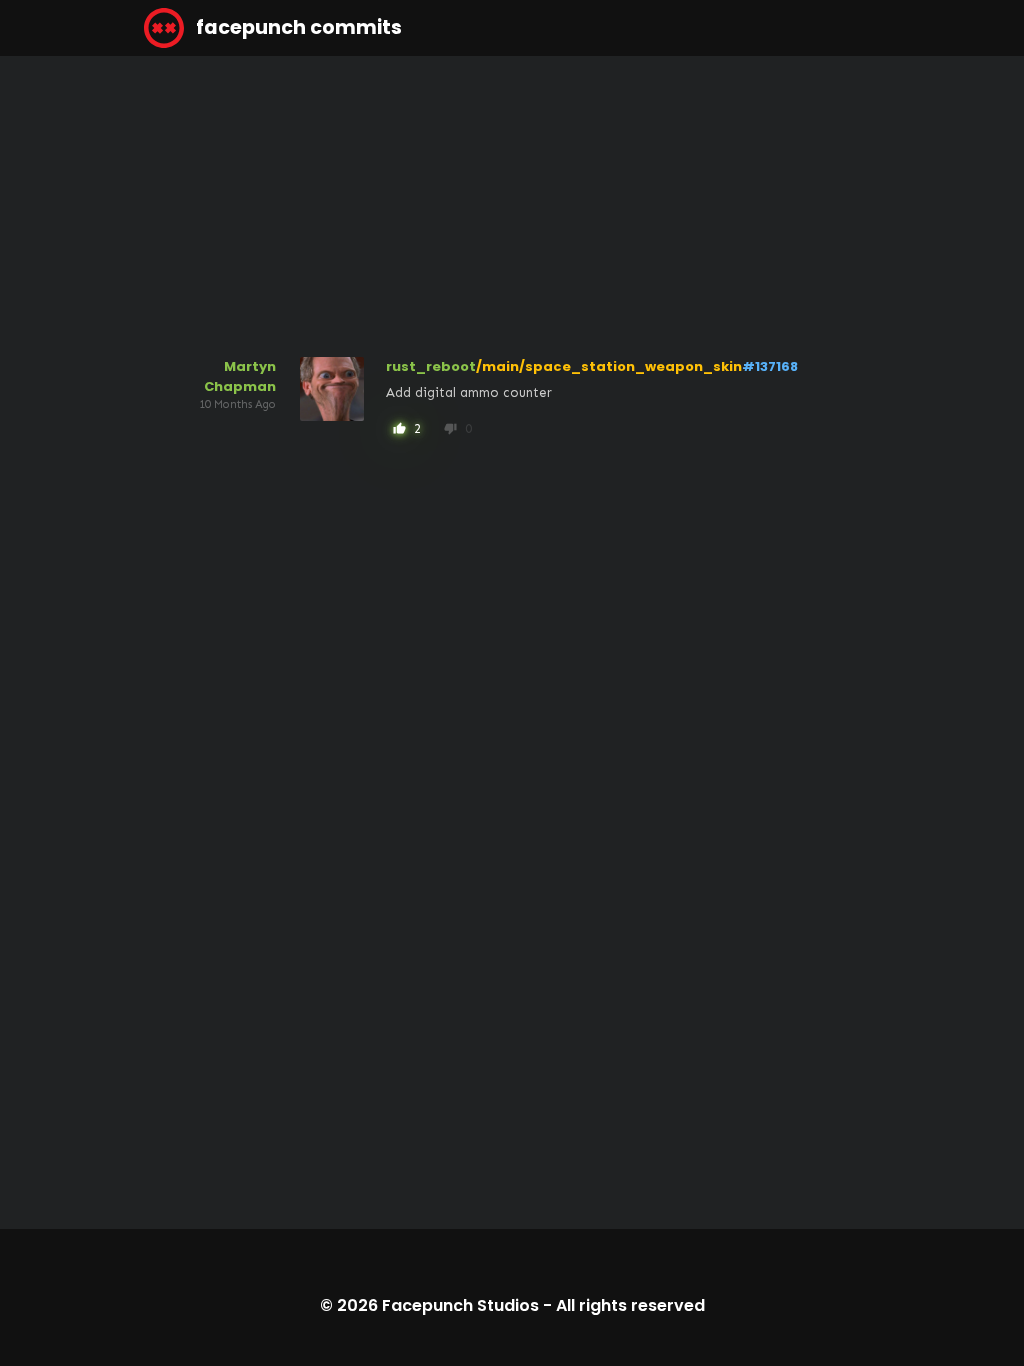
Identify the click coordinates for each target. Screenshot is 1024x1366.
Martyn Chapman (240, 376)
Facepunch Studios (460, 1305)
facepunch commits (297, 27)
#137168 (770, 366)
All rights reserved (630, 1305)
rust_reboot (431, 366)
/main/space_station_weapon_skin (609, 366)
